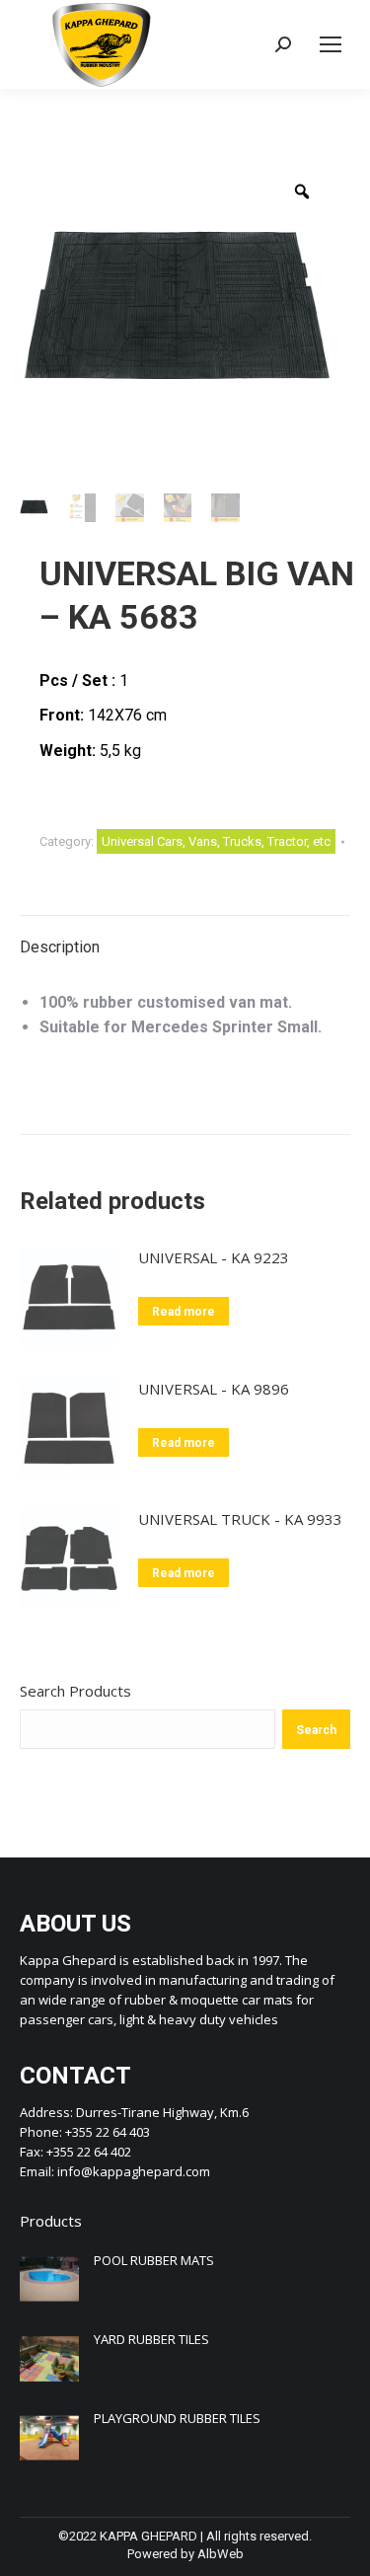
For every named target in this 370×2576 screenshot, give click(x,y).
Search (316, 1730)
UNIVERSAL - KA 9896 (214, 1389)
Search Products (75, 1691)
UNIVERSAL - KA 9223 (214, 1257)
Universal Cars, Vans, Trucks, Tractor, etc (216, 841)
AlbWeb (221, 2554)
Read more (184, 1312)
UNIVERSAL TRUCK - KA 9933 (240, 1519)
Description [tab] (60, 947)
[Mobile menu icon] (331, 44)
